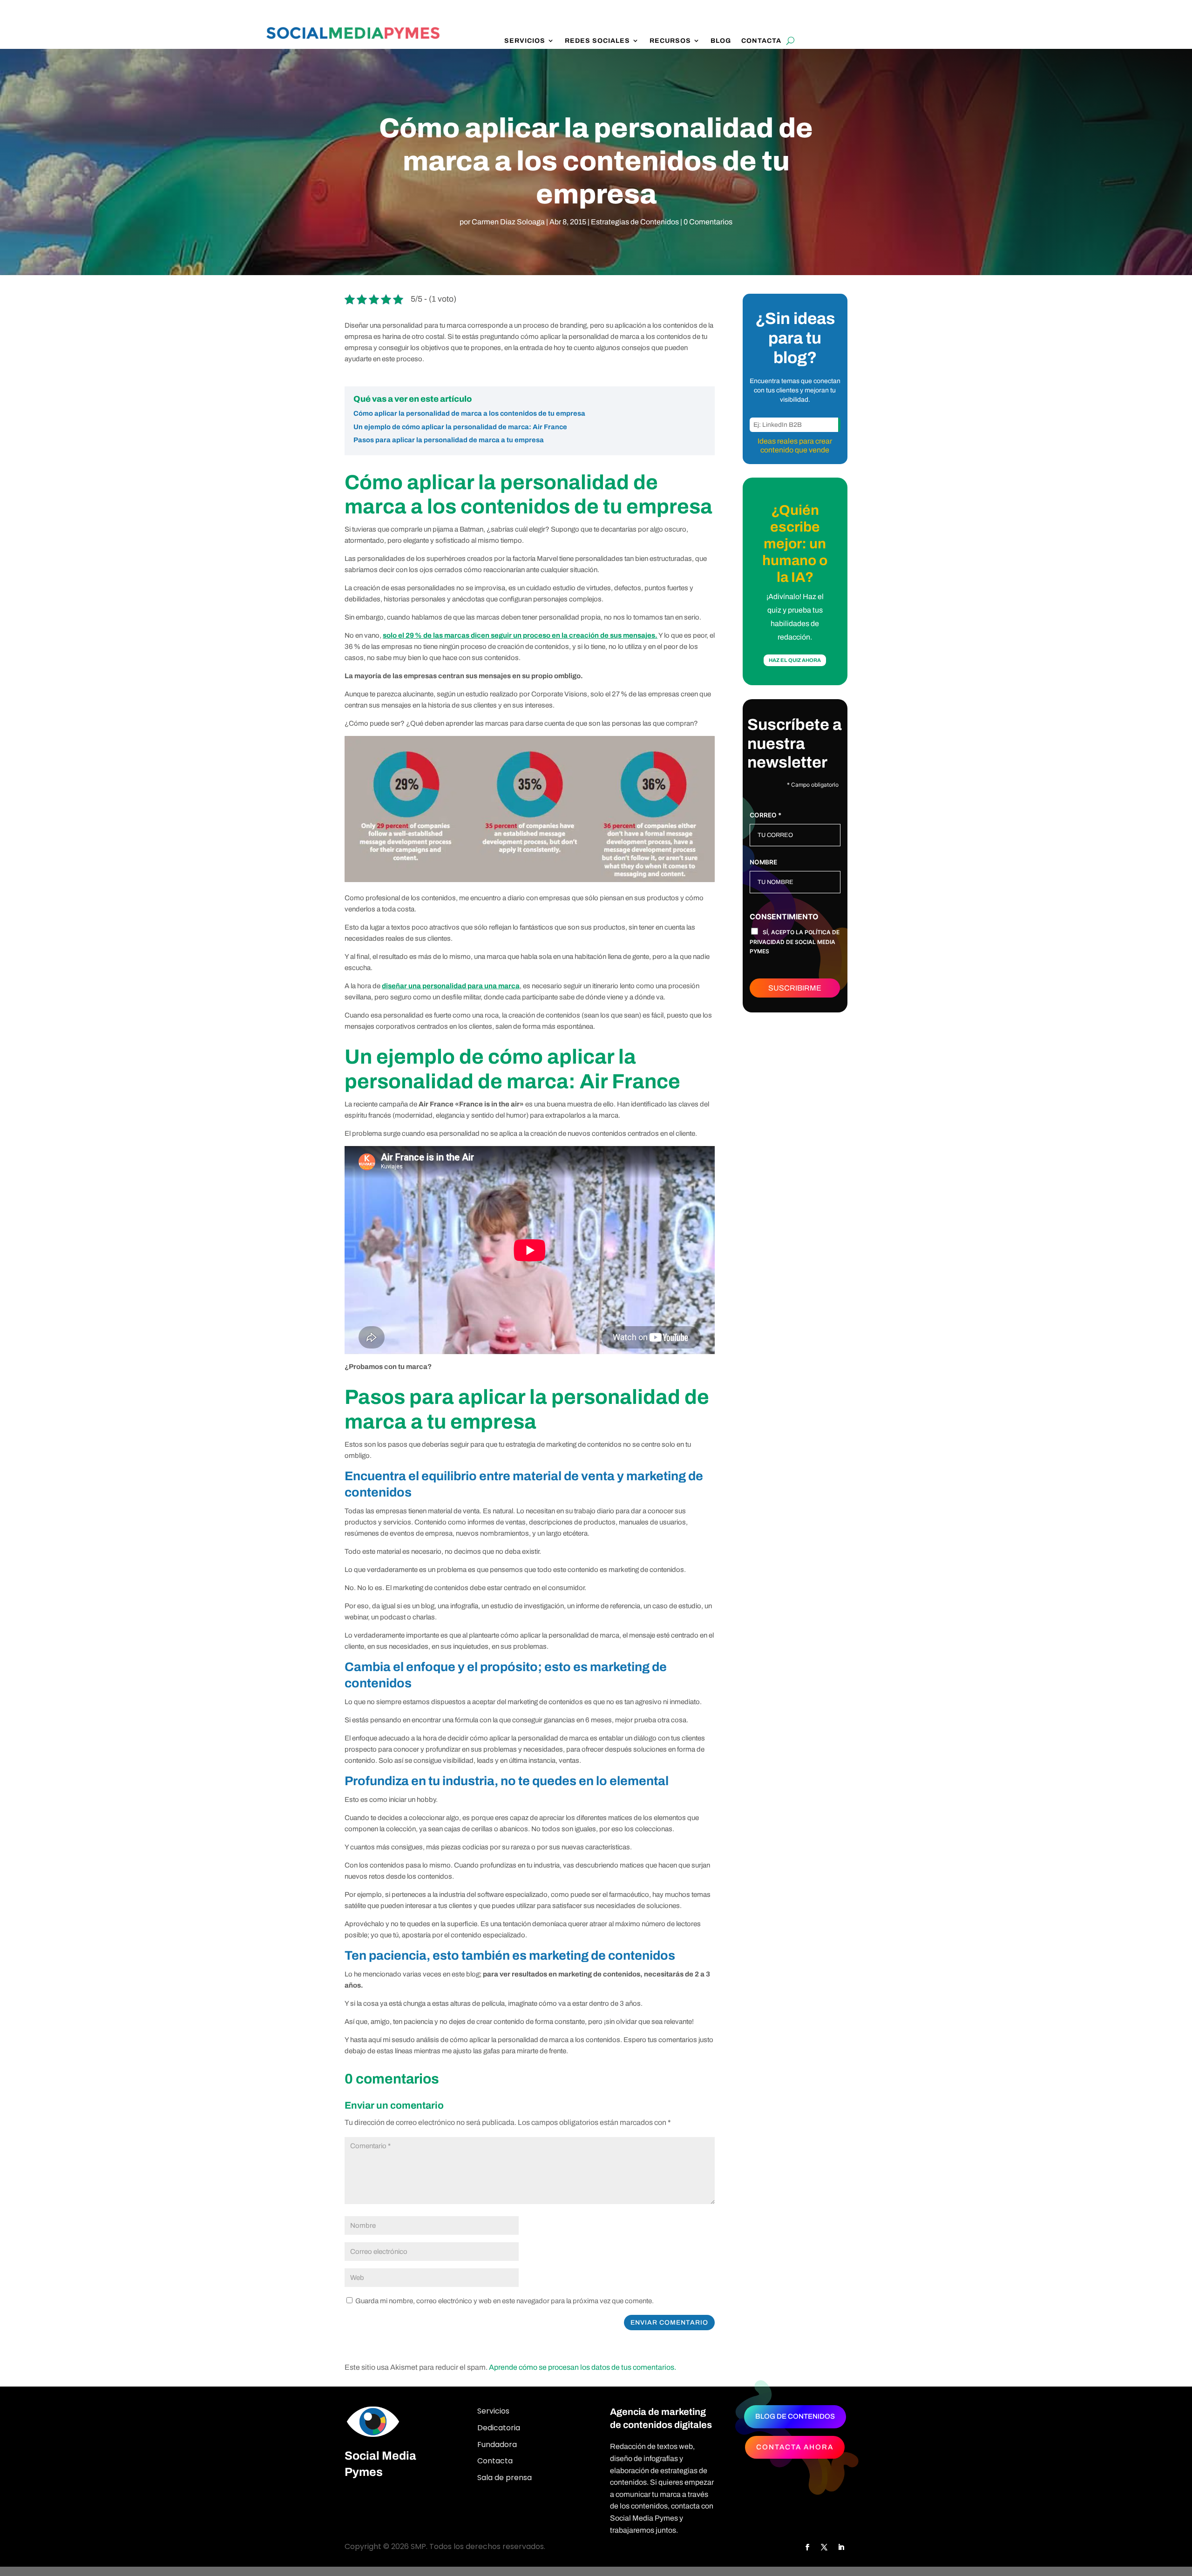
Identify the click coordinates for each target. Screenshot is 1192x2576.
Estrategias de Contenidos (635, 222)
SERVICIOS (525, 41)
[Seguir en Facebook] (807, 2547)
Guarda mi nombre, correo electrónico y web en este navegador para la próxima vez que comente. (505, 2301)
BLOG (721, 41)
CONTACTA (761, 41)
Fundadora (497, 2445)
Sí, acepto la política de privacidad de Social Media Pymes (795, 942)
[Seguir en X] (824, 2547)
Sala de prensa (505, 2478)
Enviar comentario (669, 2323)
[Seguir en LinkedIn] (841, 2547)
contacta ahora (795, 2447)
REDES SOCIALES (597, 41)
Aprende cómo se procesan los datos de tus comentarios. (582, 2367)
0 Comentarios (708, 222)
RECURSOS (670, 41)
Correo (765, 815)
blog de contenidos (795, 2416)
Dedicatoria (499, 2428)
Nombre (763, 862)
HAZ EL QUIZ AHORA (795, 660)
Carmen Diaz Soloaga (508, 222)
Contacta (495, 2461)
